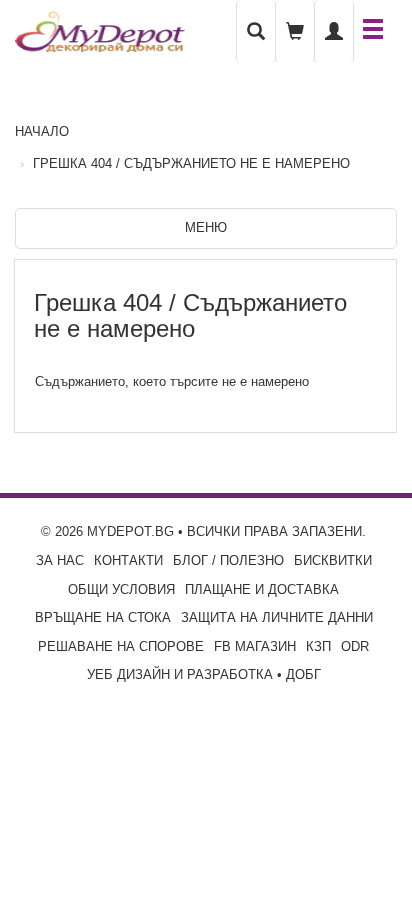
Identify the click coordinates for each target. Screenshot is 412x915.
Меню (206, 227)
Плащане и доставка (262, 589)
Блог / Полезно (228, 560)
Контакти (128, 560)
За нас (60, 560)
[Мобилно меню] (373, 31)
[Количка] (295, 31)
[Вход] (334, 31)
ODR (355, 646)
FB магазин (255, 646)
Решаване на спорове (121, 646)
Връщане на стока (103, 617)
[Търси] (256, 31)
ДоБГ (303, 674)
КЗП (318, 646)
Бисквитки (333, 560)
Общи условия (121, 589)
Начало (42, 131)
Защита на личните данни (277, 617)
